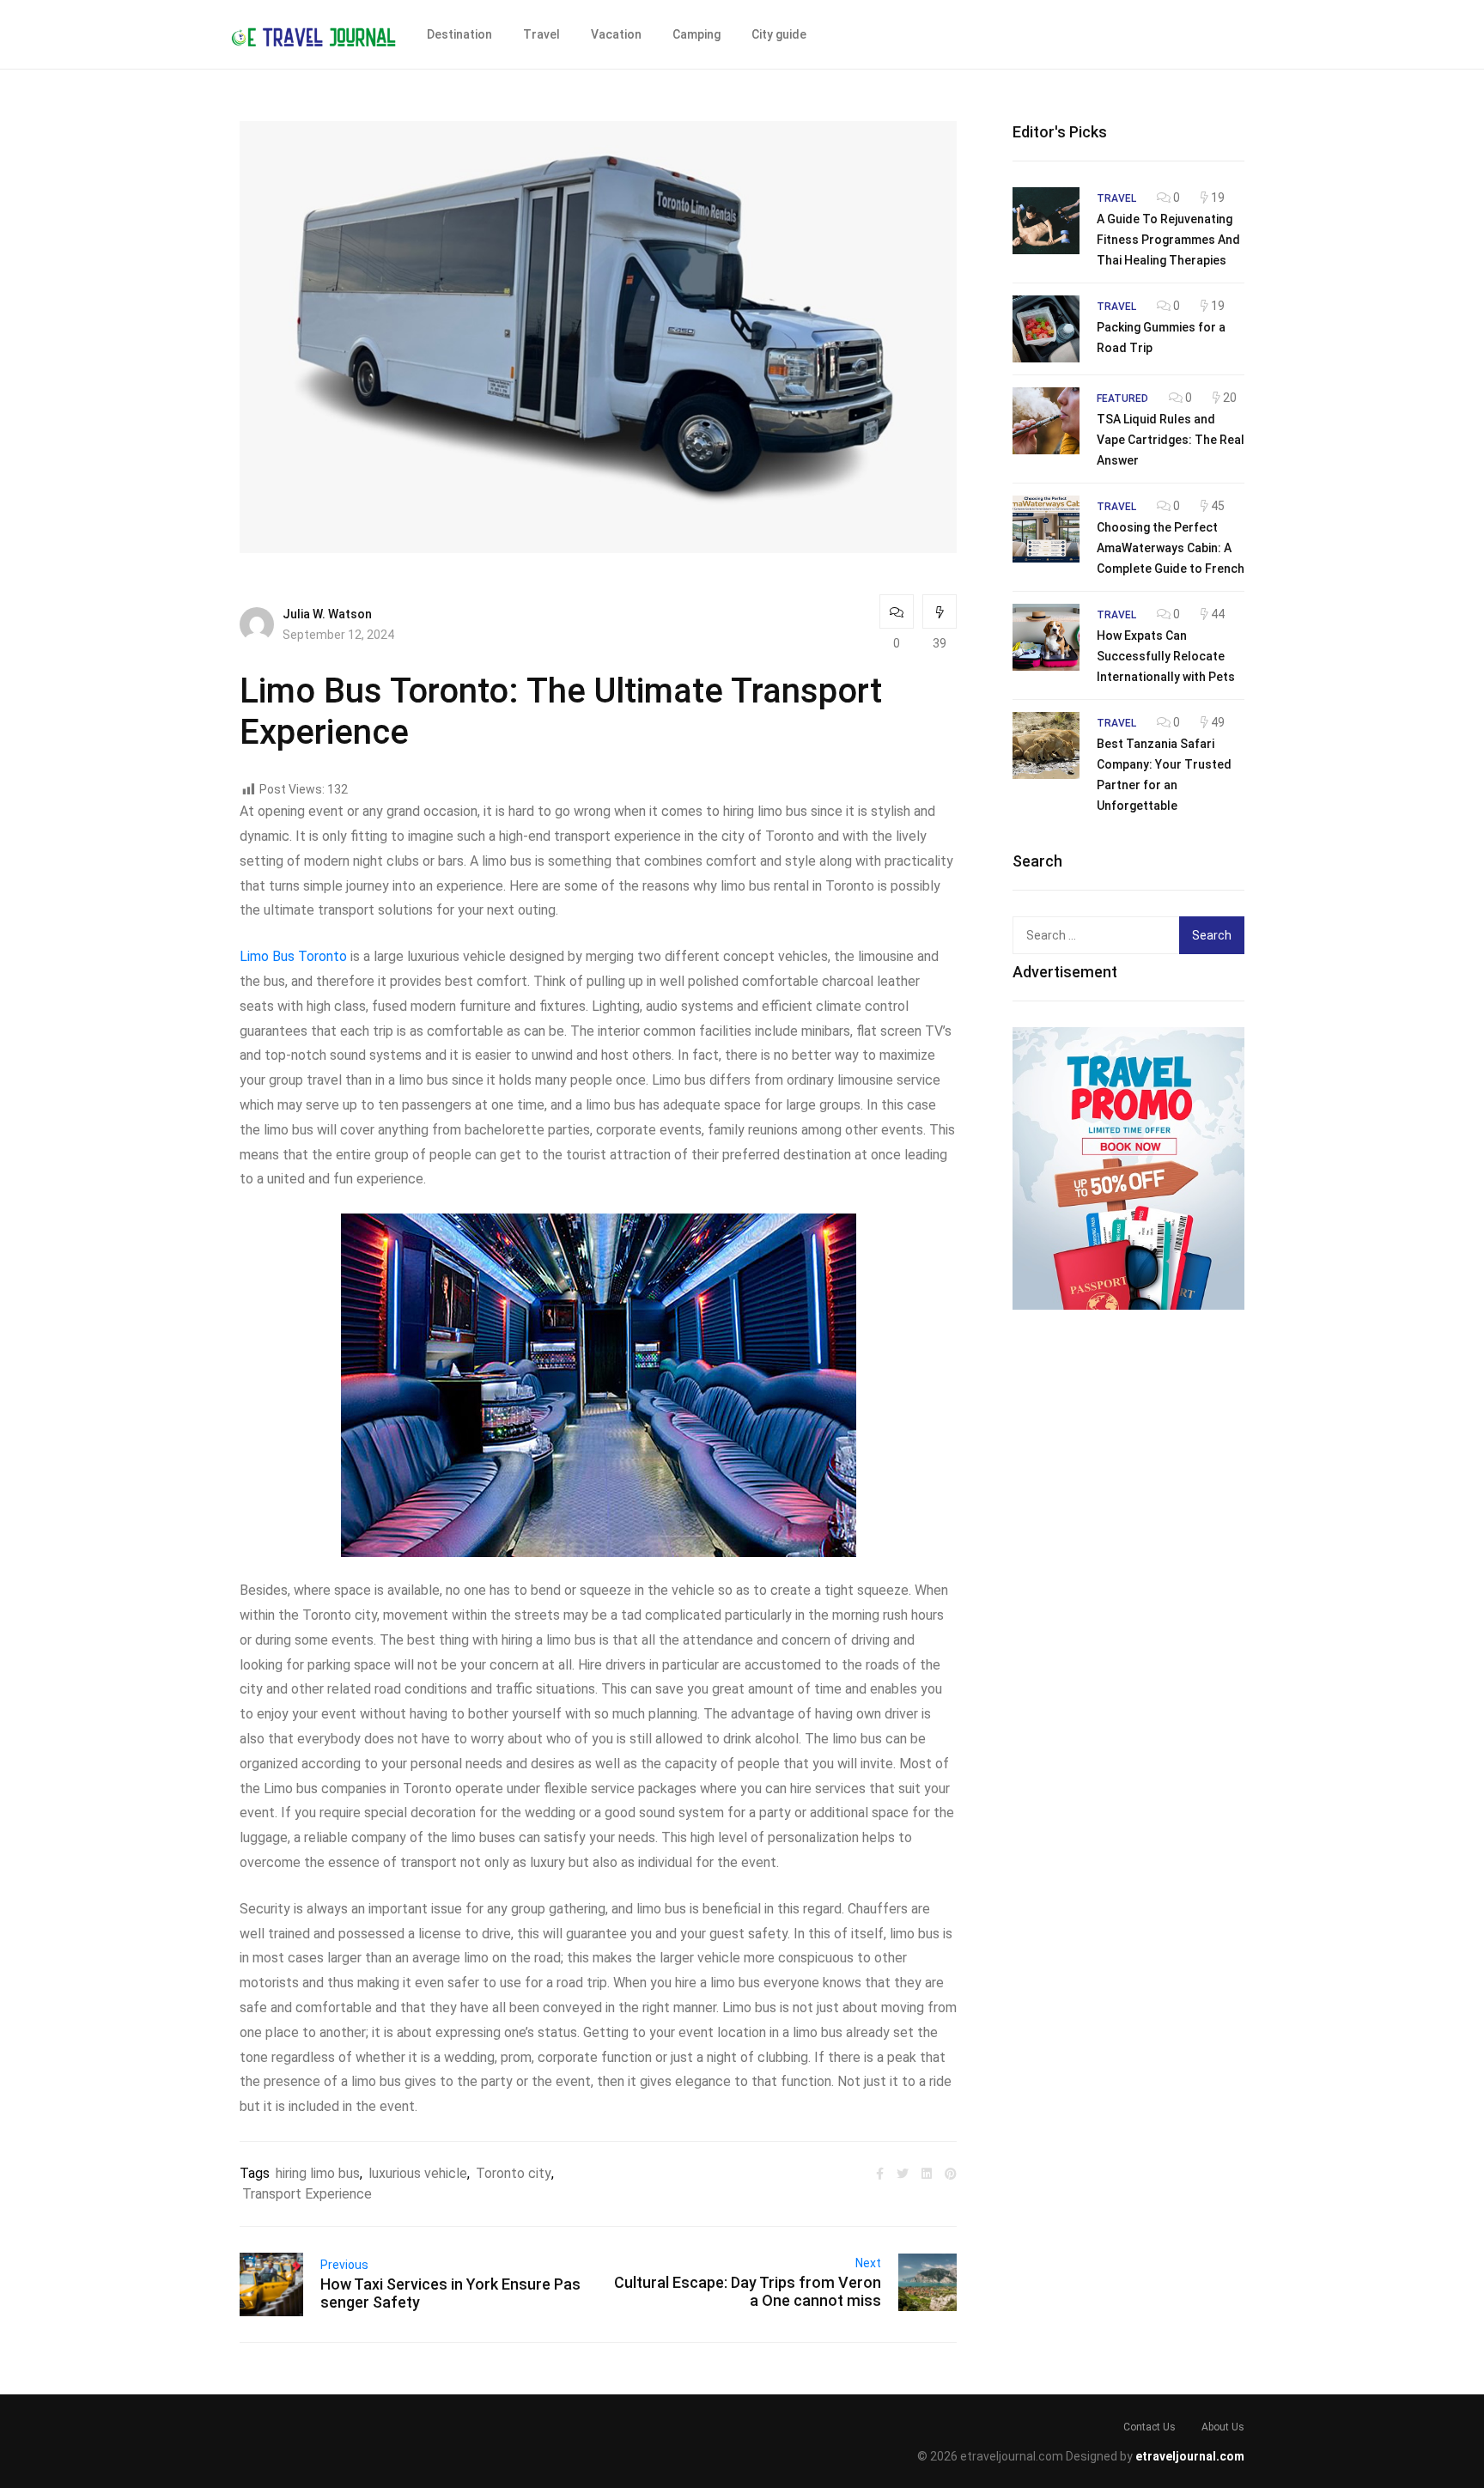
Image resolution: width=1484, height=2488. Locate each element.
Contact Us (1149, 2427)
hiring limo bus (318, 2173)
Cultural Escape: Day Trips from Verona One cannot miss (748, 2291)
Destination (459, 34)
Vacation (616, 34)
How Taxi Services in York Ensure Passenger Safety (450, 2293)
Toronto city (514, 2173)
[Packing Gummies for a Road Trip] (1046, 329)
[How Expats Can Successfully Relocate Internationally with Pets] (1046, 637)
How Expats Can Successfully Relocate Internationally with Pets (1166, 656)
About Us (1223, 2427)
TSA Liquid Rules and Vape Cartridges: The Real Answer (1171, 440)
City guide (779, 34)
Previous (344, 2265)
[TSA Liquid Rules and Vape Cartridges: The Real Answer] (1046, 421)
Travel (541, 34)
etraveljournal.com (1190, 2456)
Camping (696, 34)
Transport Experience (307, 2194)
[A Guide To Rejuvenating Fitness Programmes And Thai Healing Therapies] (1046, 221)
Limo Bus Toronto (293, 956)
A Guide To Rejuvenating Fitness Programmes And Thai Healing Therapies (1168, 240)
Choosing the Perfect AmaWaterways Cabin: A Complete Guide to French (1171, 548)
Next (868, 2263)
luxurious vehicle (418, 2173)
